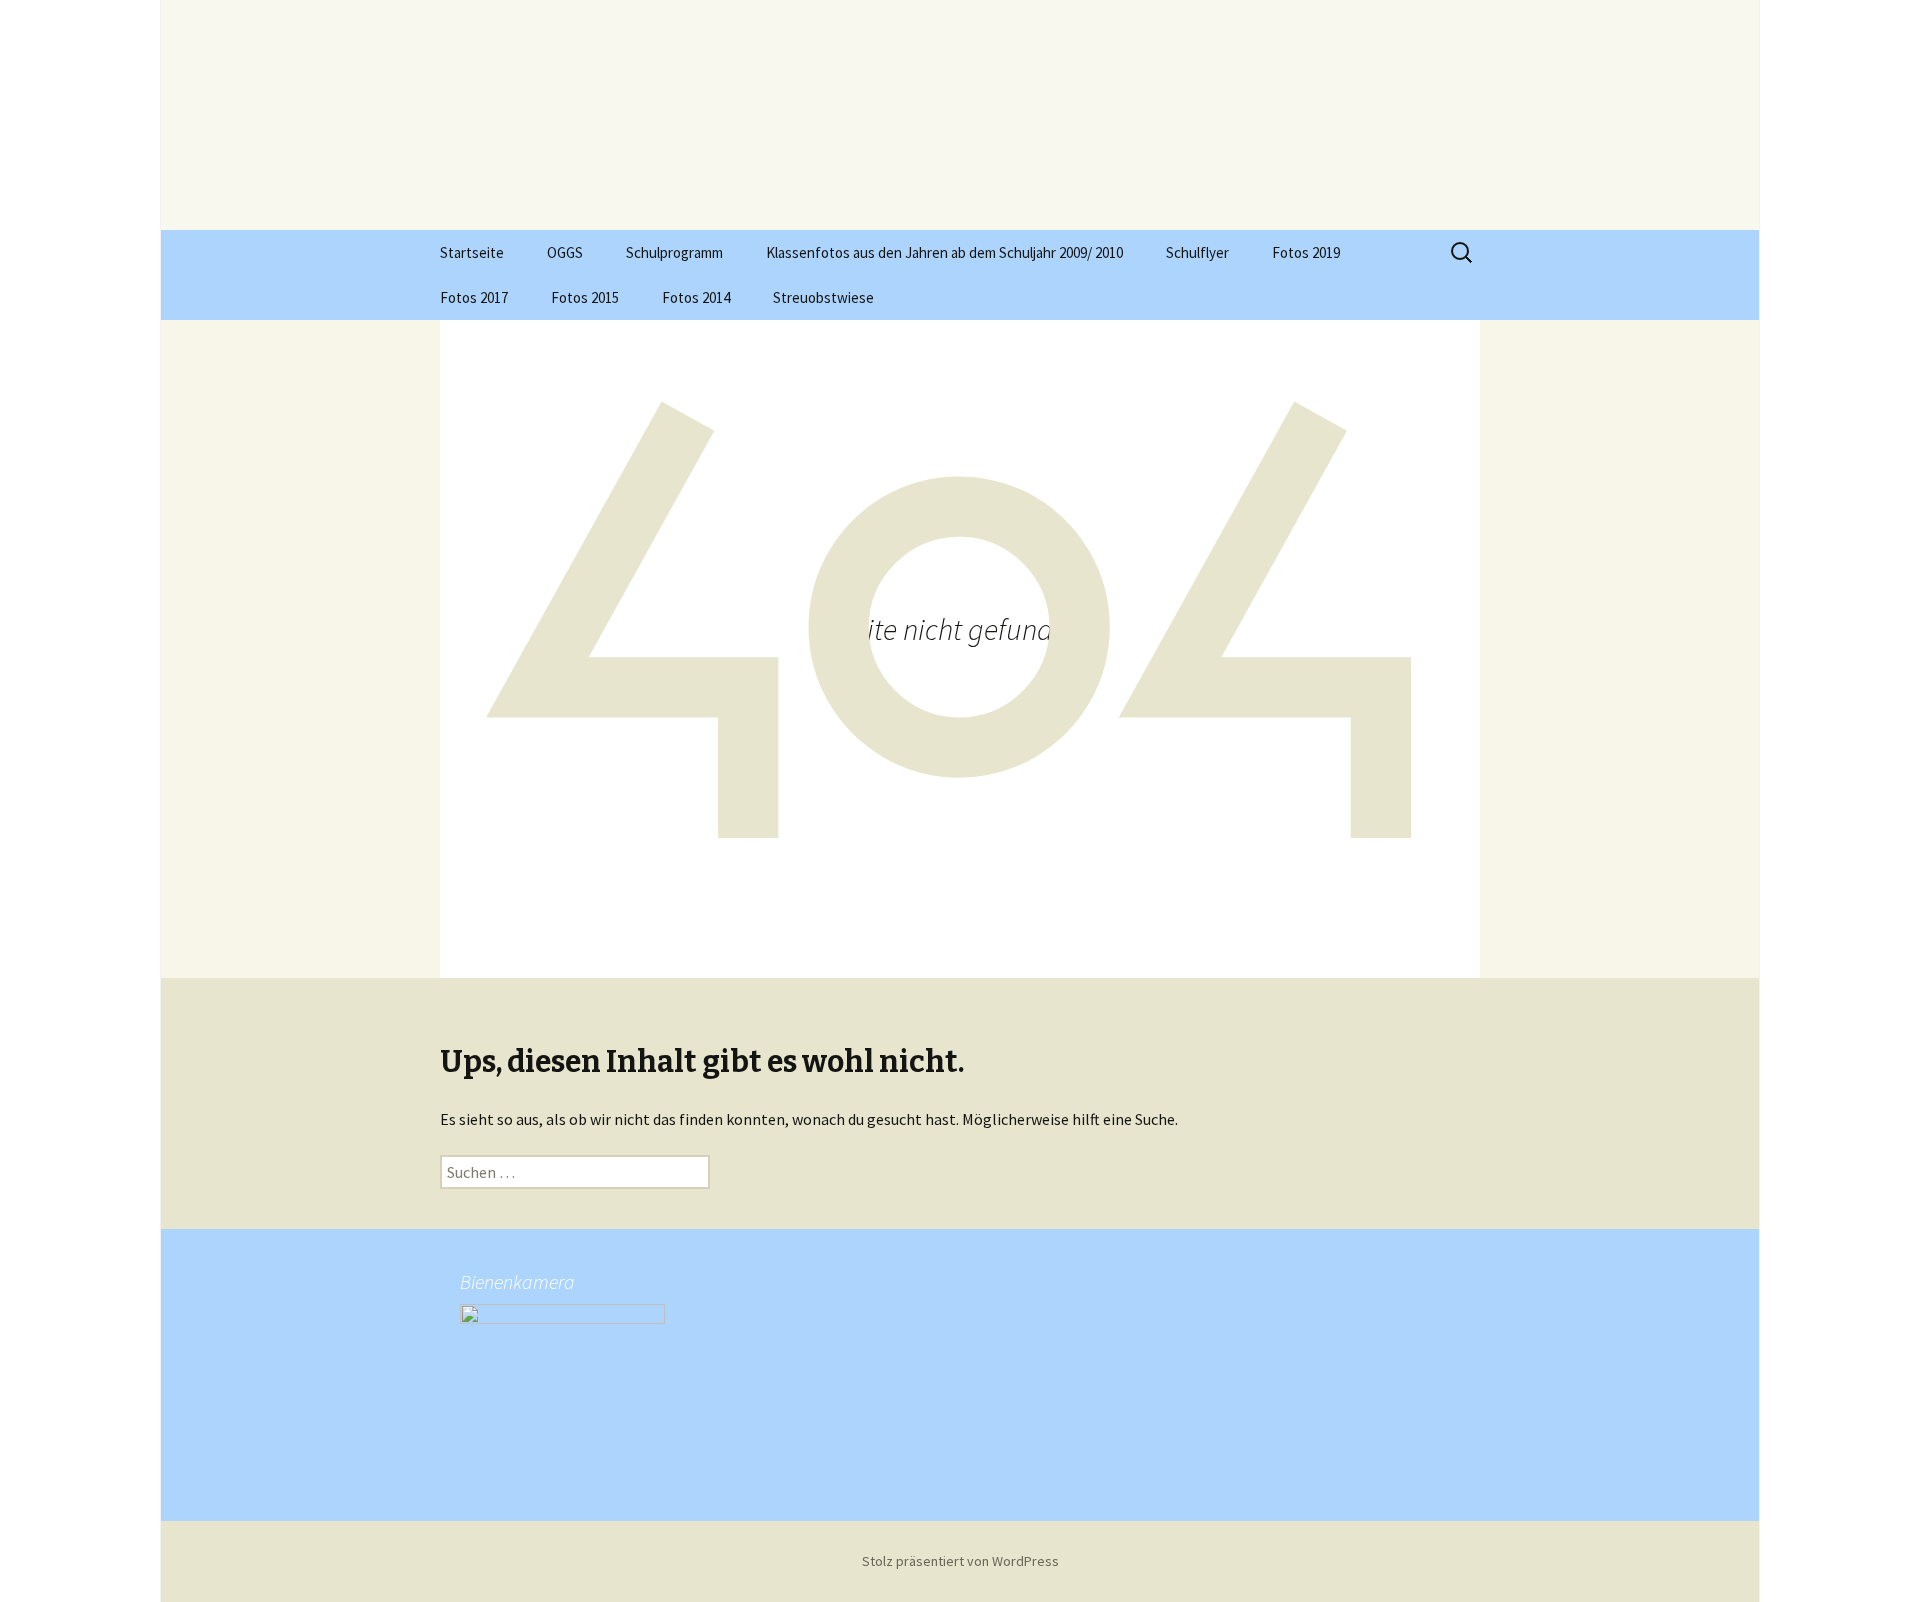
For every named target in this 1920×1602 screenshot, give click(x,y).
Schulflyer (1197, 252)
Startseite (472, 252)
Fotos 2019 (1306, 252)
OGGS (565, 252)
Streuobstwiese (823, 297)
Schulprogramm (674, 252)
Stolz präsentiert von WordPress (960, 1561)
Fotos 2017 (474, 297)
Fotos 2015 (585, 297)
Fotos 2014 (696, 297)
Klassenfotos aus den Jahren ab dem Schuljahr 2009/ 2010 (944, 252)
